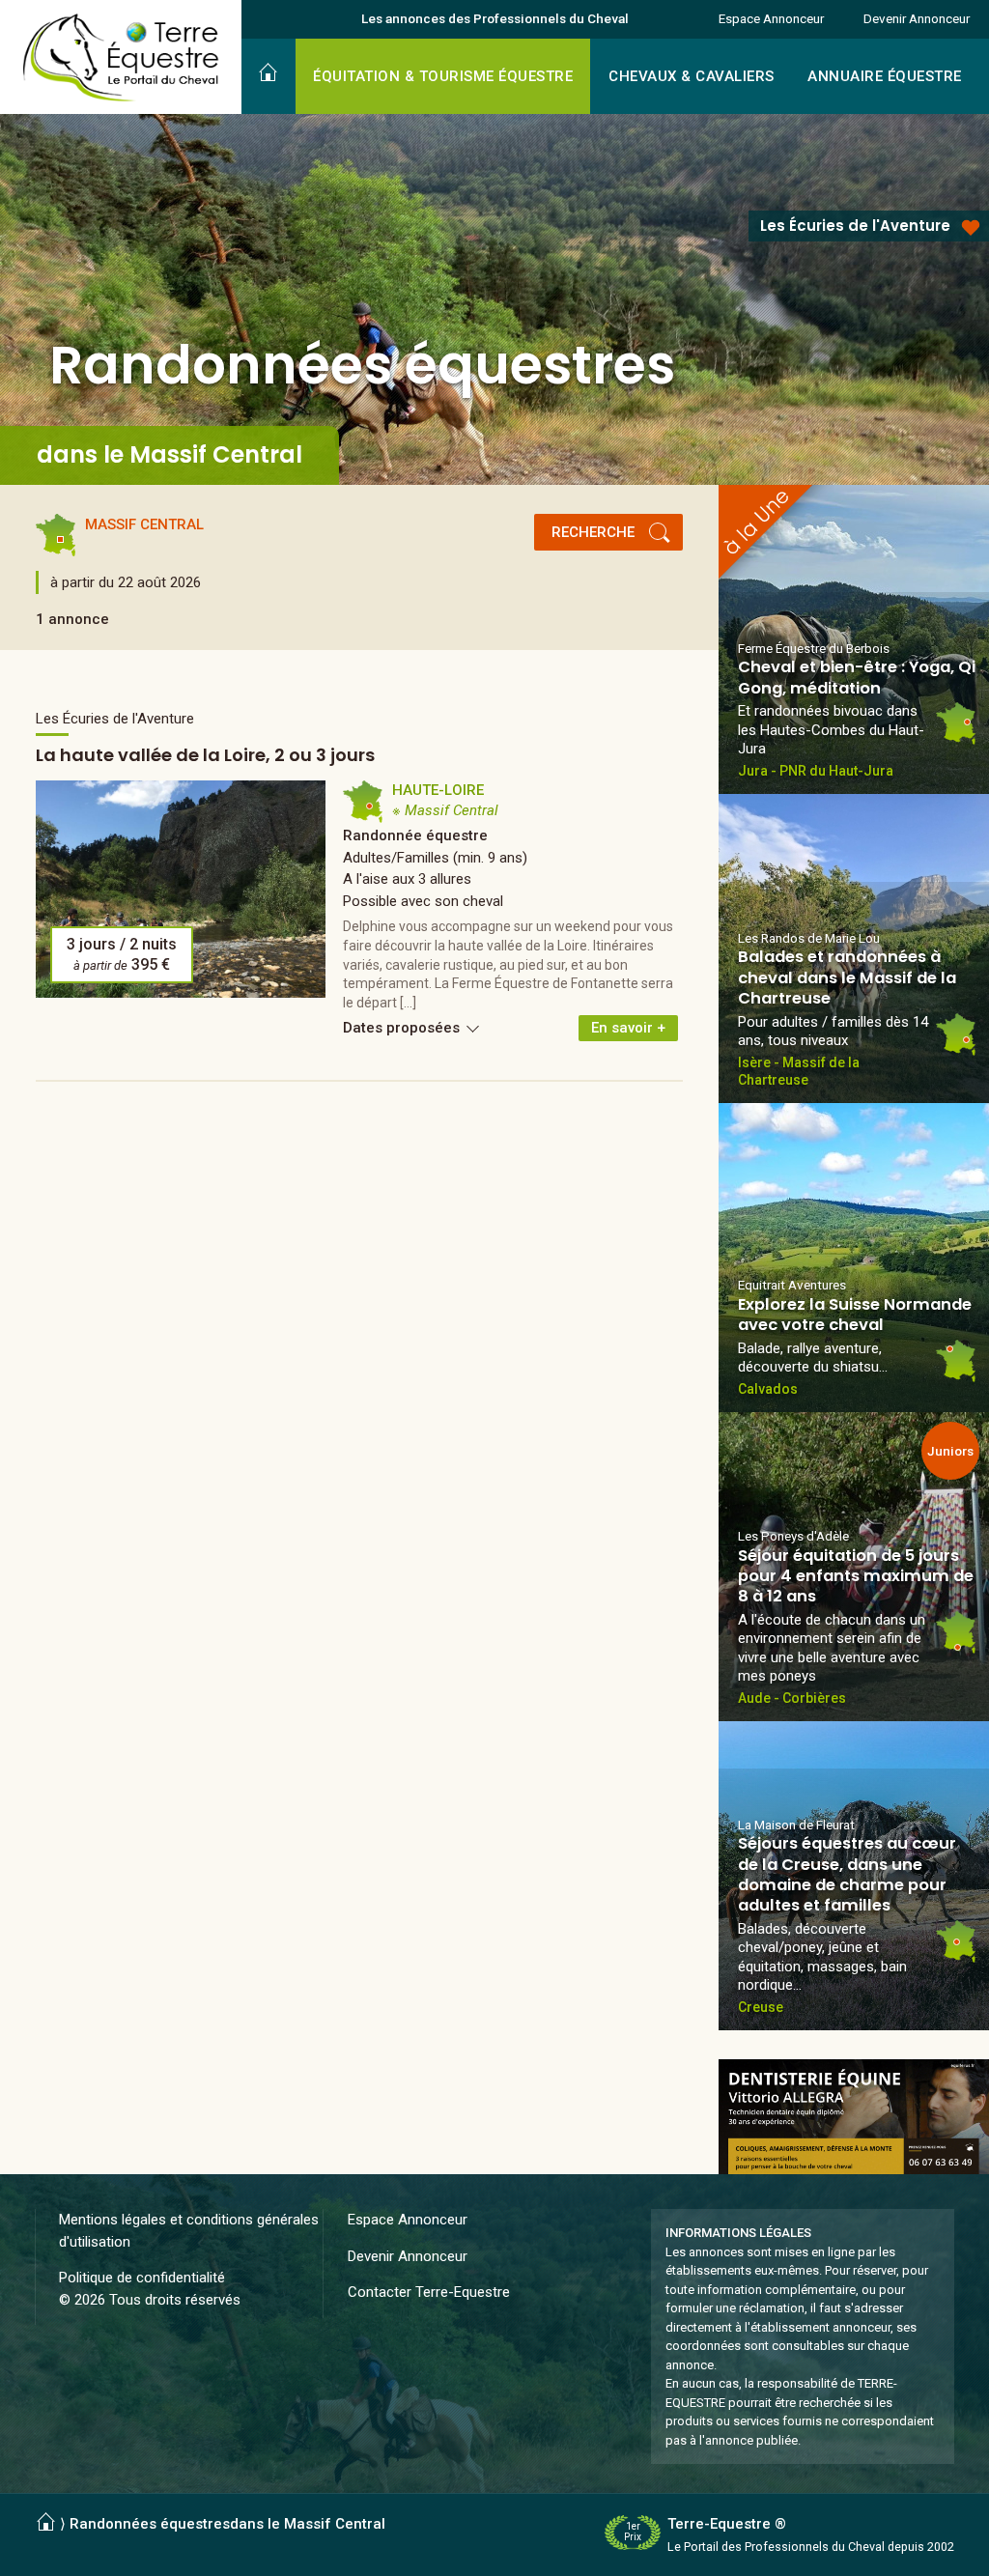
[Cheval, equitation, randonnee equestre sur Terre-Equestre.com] (121, 58)
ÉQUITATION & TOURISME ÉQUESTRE (443, 76)
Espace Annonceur (771, 18)
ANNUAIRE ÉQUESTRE (885, 76)
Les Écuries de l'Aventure (855, 226)
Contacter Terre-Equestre (429, 2292)
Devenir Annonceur (917, 18)
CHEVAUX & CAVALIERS (692, 76)
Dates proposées (403, 1028)
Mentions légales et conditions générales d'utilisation (189, 2231)
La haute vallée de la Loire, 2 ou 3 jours (205, 755)
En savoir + (628, 1028)
